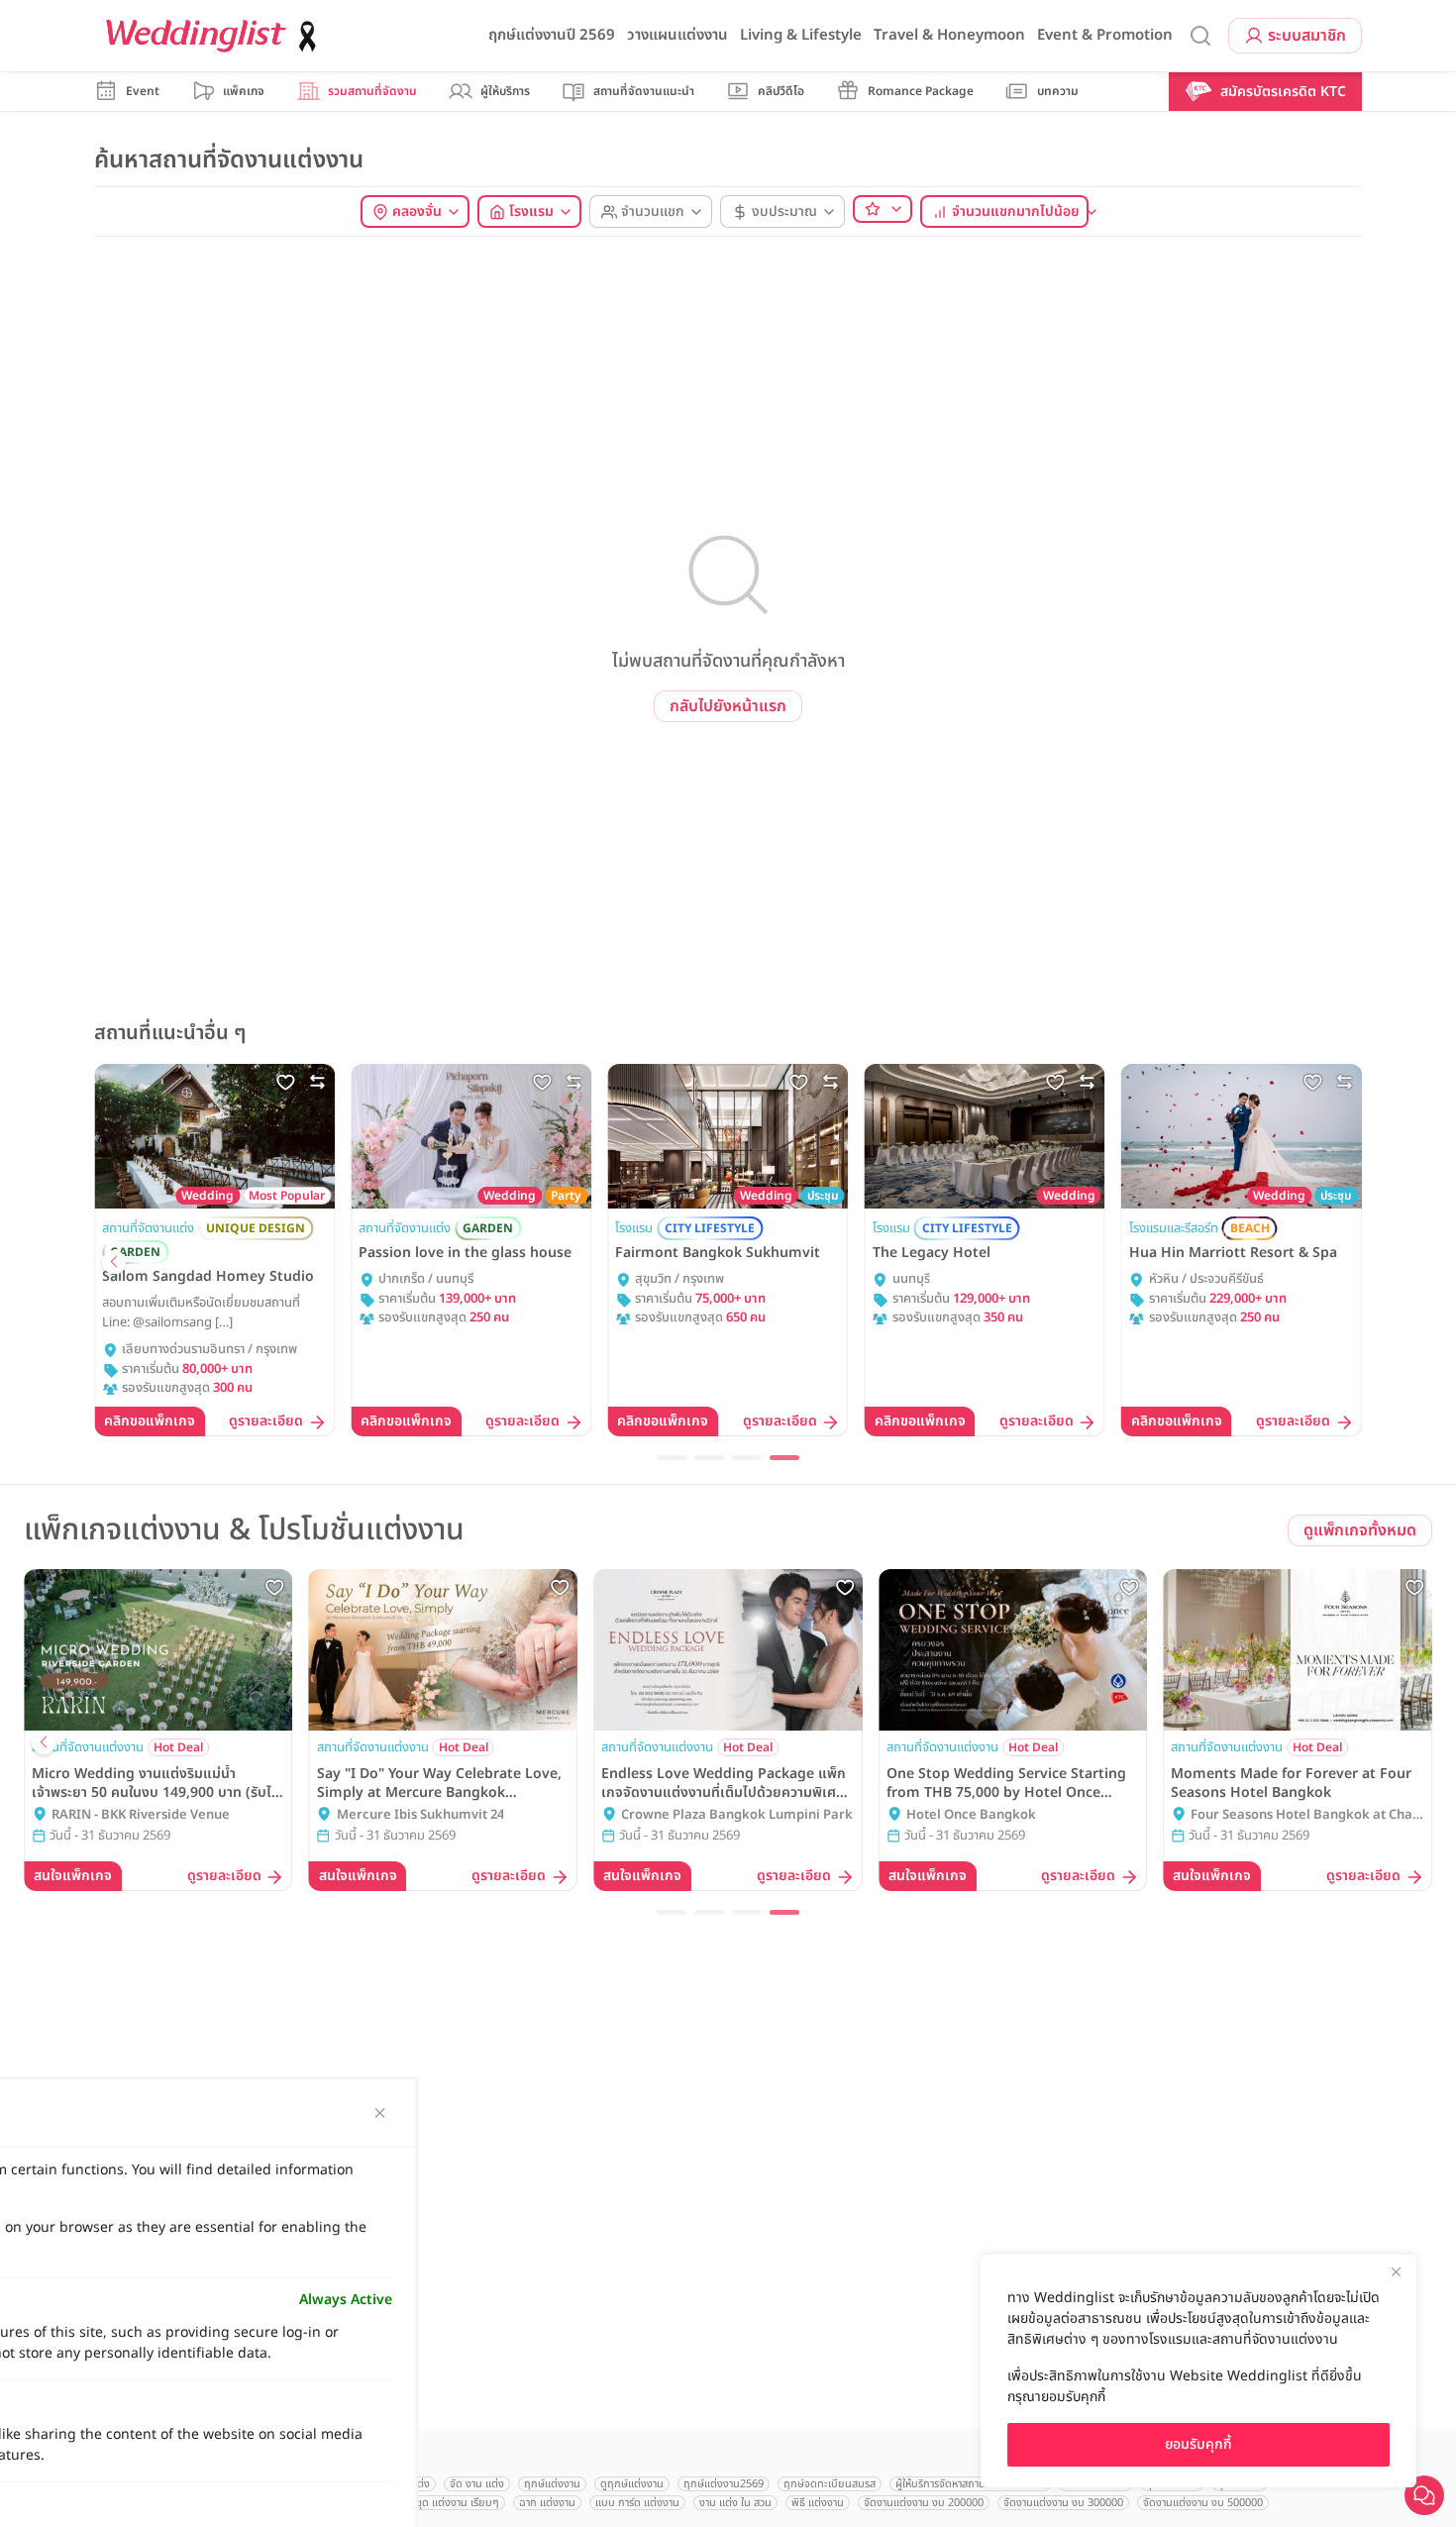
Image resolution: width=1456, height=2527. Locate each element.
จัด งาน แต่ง (477, 2484)
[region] (1198, 2371)
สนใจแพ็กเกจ (73, 1876)
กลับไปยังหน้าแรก (728, 706)
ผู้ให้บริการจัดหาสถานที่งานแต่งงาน (970, 2484)
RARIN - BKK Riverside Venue (141, 1815)
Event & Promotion (1105, 35)
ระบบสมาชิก (1307, 36)
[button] (114, 1262)
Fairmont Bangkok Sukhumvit (718, 1253)
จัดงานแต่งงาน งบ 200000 (924, 2503)
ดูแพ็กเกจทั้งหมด (1360, 1530)
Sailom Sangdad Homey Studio (208, 1277)
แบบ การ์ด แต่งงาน (637, 2503)
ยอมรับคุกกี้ (1198, 2444)
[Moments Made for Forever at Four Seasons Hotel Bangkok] (1298, 1650)
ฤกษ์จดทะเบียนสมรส (830, 2484)
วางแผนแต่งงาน (677, 35)
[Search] (1200, 36)
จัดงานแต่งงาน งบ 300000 (1063, 2503)
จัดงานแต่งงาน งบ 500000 (1203, 2503)
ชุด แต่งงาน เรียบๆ (458, 2503)
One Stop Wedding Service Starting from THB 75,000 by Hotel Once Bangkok (1006, 1783)
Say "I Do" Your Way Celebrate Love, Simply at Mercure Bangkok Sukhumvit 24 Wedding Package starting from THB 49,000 (439, 1783)
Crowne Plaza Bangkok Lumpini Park (737, 1815)
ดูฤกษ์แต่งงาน (632, 2484)
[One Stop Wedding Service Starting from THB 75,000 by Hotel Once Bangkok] (1013, 1650)
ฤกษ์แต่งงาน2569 (724, 2484)
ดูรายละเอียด (266, 1422)
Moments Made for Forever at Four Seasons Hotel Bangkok (1291, 1783)
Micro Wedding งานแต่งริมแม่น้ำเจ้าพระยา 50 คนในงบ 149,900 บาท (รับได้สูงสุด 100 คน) (156, 1783)
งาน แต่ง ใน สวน (735, 2503)
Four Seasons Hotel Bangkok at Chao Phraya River (1305, 1816)
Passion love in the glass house (465, 1253)
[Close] (1396, 2271)
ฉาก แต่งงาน (547, 2503)
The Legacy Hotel (932, 1253)
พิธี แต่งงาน (818, 2503)
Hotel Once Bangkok (971, 1815)
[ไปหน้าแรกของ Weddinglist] (215, 36)
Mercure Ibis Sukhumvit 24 (420, 1815)
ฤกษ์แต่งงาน (552, 2484)
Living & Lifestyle (801, 35)
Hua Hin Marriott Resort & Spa (1233, 1253)
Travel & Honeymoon (949, 35)
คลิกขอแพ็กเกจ (150, 1421)
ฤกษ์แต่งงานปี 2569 (552, 35)
